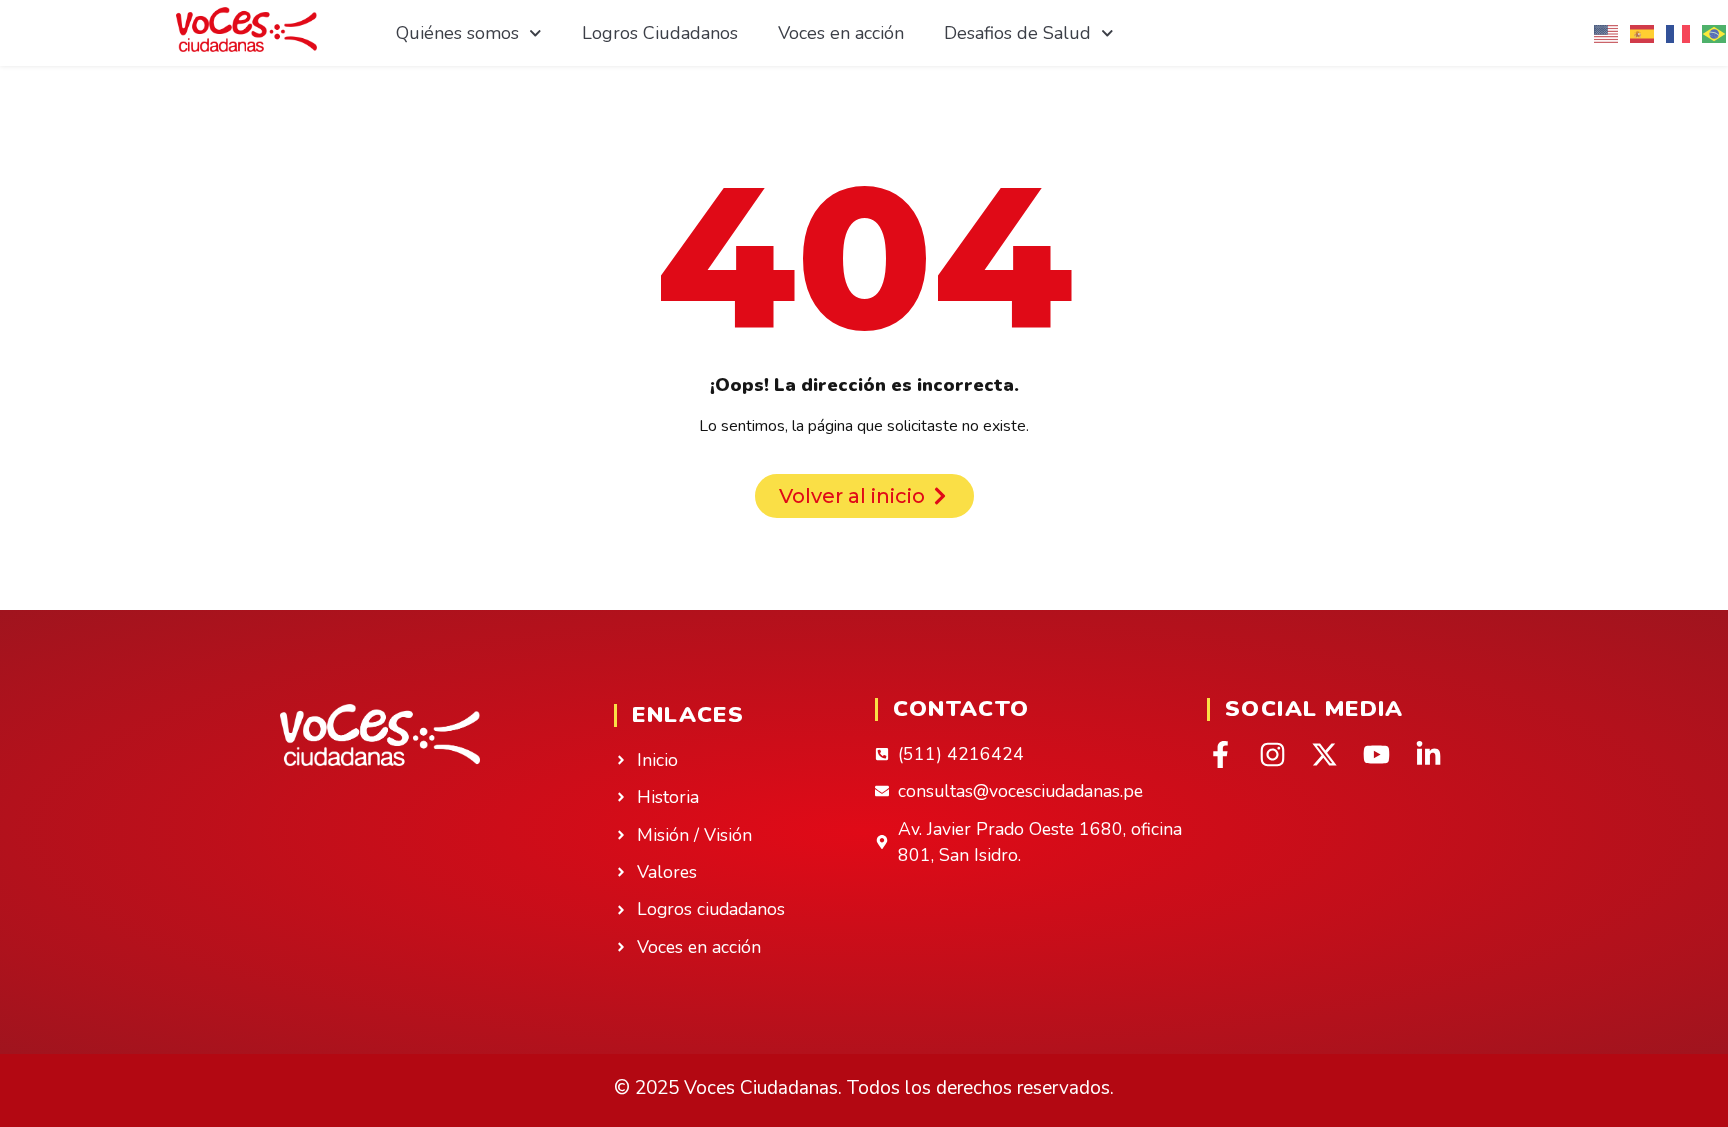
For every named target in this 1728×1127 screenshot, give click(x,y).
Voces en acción (841, 33)
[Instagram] (1272, 754)
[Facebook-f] (1220, 754)
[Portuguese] (1715, 33)
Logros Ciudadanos (660, 33)
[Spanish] (1643, 33)
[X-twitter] (1324, 754)
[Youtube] (1376, 754)
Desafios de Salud (1017, 33)
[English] (1607, 33)
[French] (1679, 33)
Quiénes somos (457, 33)
